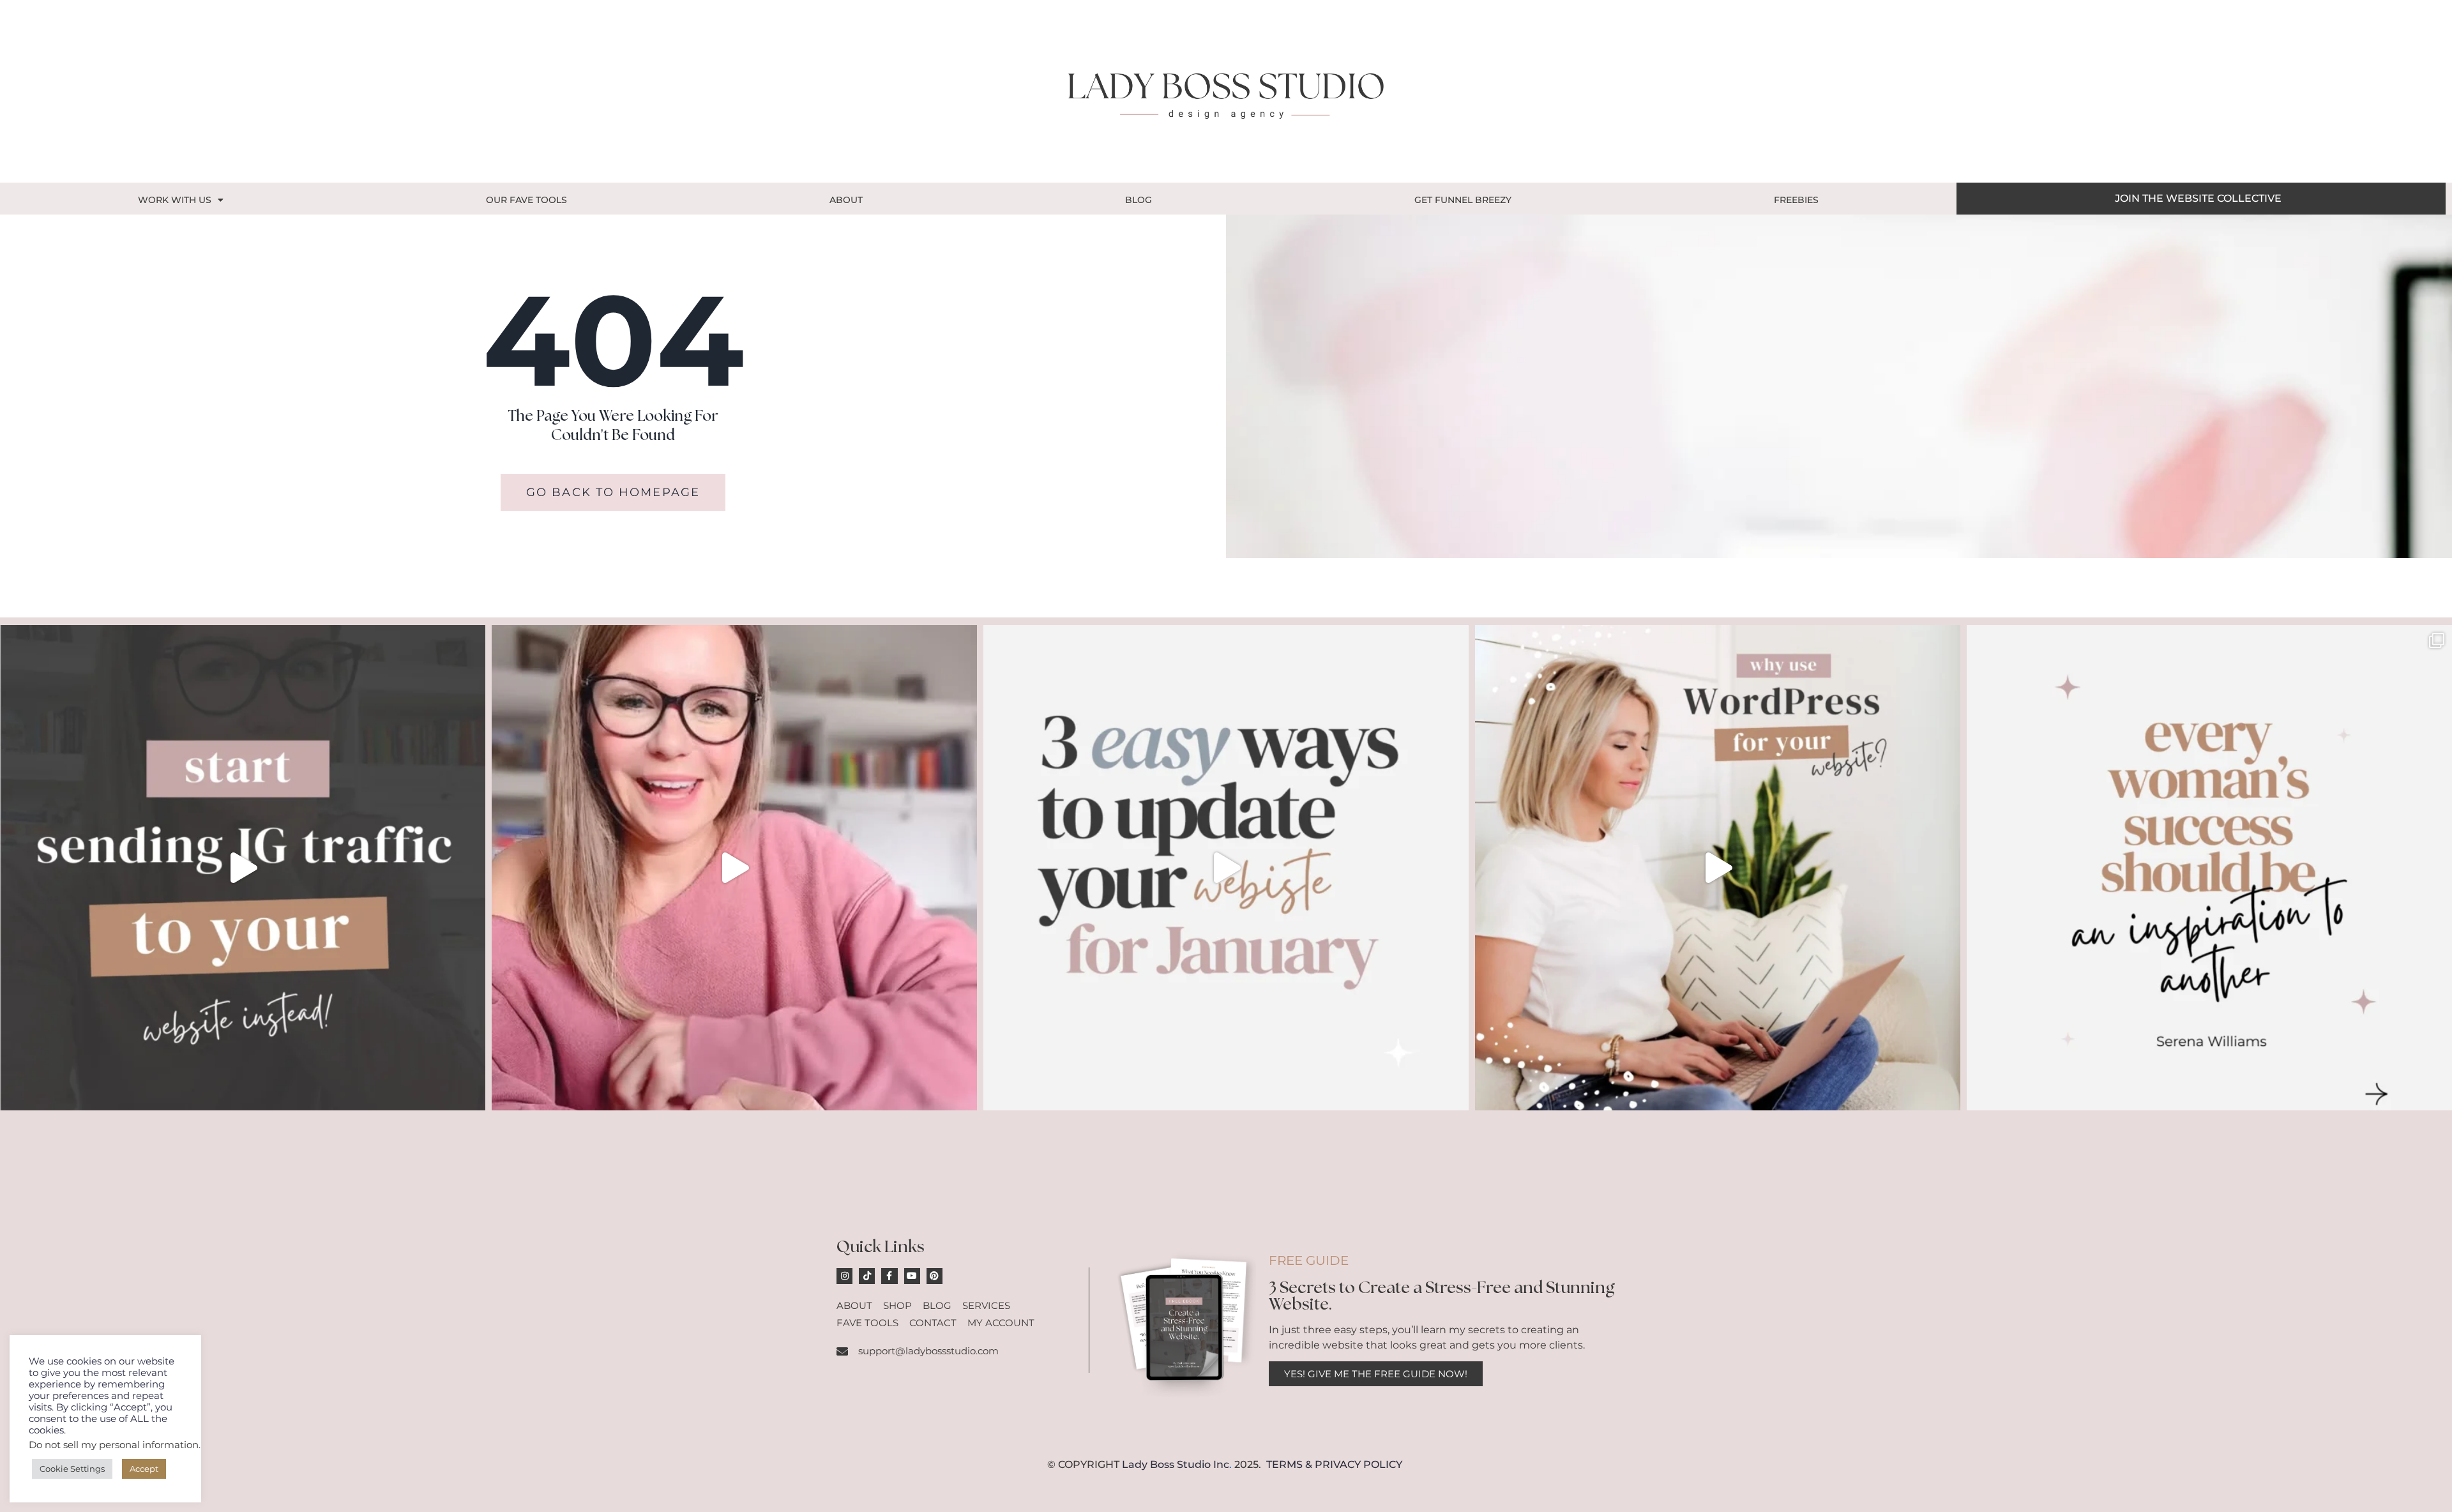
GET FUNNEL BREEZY (1463, 200)
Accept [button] (144, 1469)
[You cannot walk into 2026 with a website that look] (1226, 868)
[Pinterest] (935, 1276)
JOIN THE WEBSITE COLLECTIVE (2198, 198)
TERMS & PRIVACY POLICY (1334, 1464)
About (846, 200)
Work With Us (175, 200)
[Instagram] (844, 1276)
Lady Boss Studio (1166, 1464)
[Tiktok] (867, 1276)
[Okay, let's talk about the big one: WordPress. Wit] (1718, 868)
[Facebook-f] (889, 1276)
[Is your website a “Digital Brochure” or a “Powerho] (734, 868)
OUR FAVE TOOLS (526, 200)
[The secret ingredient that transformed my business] (2209, 868)
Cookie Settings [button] (72, 1469)
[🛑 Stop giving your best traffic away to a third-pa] (243, 868)
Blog (1139, 200)
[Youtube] (912, 1276)
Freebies (1796, 200)
